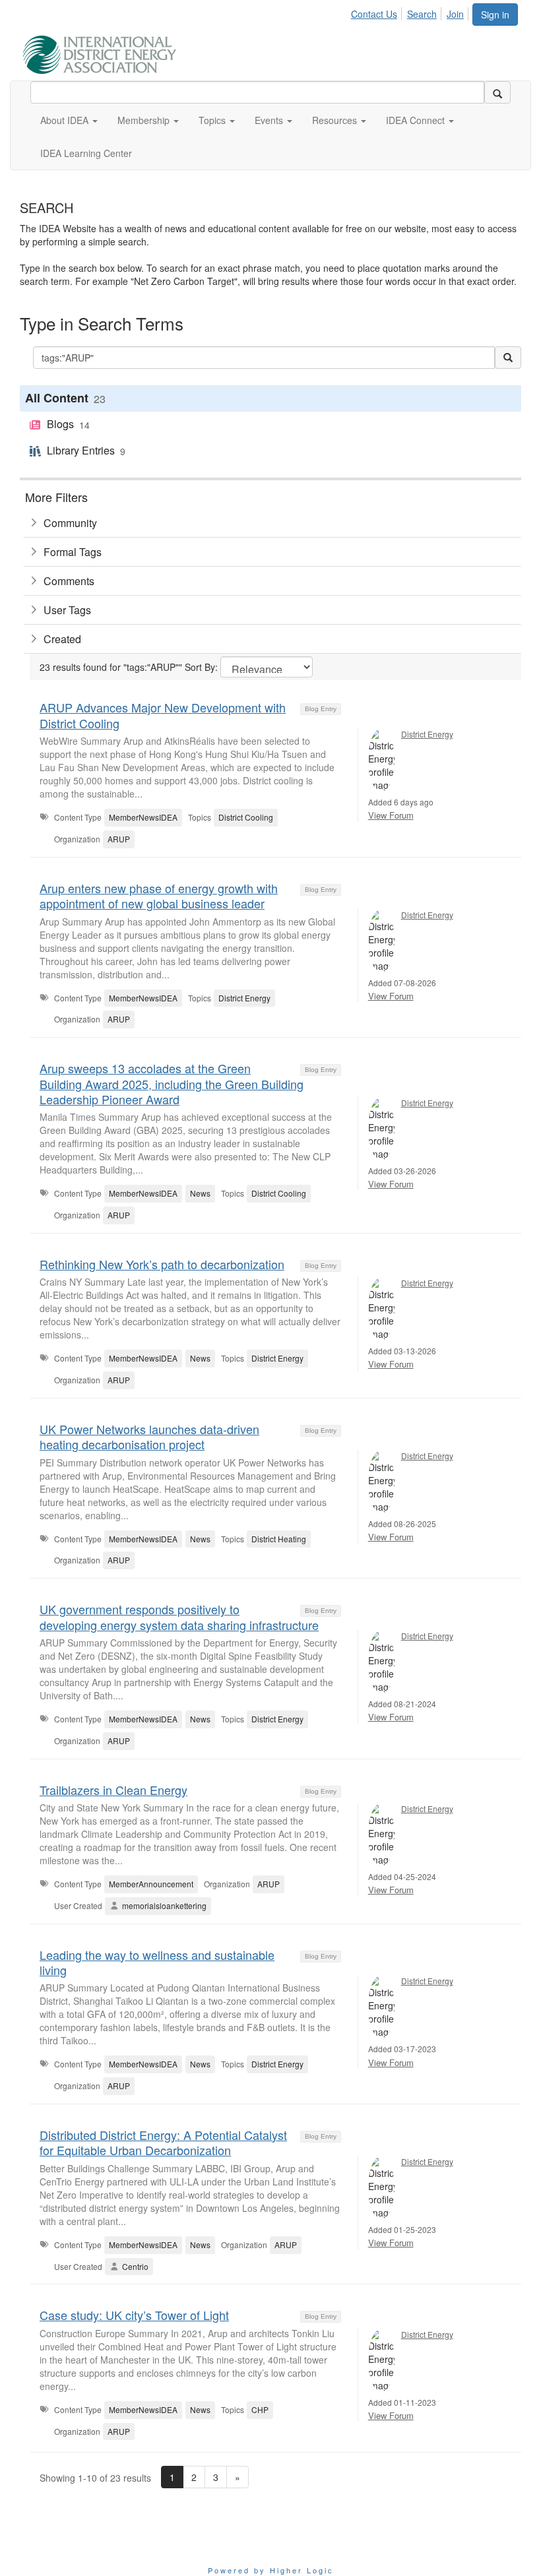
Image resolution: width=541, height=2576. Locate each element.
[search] (497, 92)
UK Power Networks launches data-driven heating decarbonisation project (149, 1436)
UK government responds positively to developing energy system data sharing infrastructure (179, 1617)
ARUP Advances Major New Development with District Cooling (163, 715)
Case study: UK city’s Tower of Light (134, 2315)
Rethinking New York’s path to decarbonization (162, 1264)
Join (455, 14)
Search (422, 14)
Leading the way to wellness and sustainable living (157, 1962)
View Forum (391, 815)
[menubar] (411, 12)
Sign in (495, 15)
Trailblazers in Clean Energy (113, 1790)
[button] (69, 120)
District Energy (427, 734)
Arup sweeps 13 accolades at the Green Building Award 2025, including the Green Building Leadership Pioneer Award (172, 1084)
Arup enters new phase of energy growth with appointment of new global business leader (159, 895)
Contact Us (374, 14)
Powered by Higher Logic (271, 2570)
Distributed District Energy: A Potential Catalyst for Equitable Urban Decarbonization (163, 2142)
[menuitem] (378, 12)
